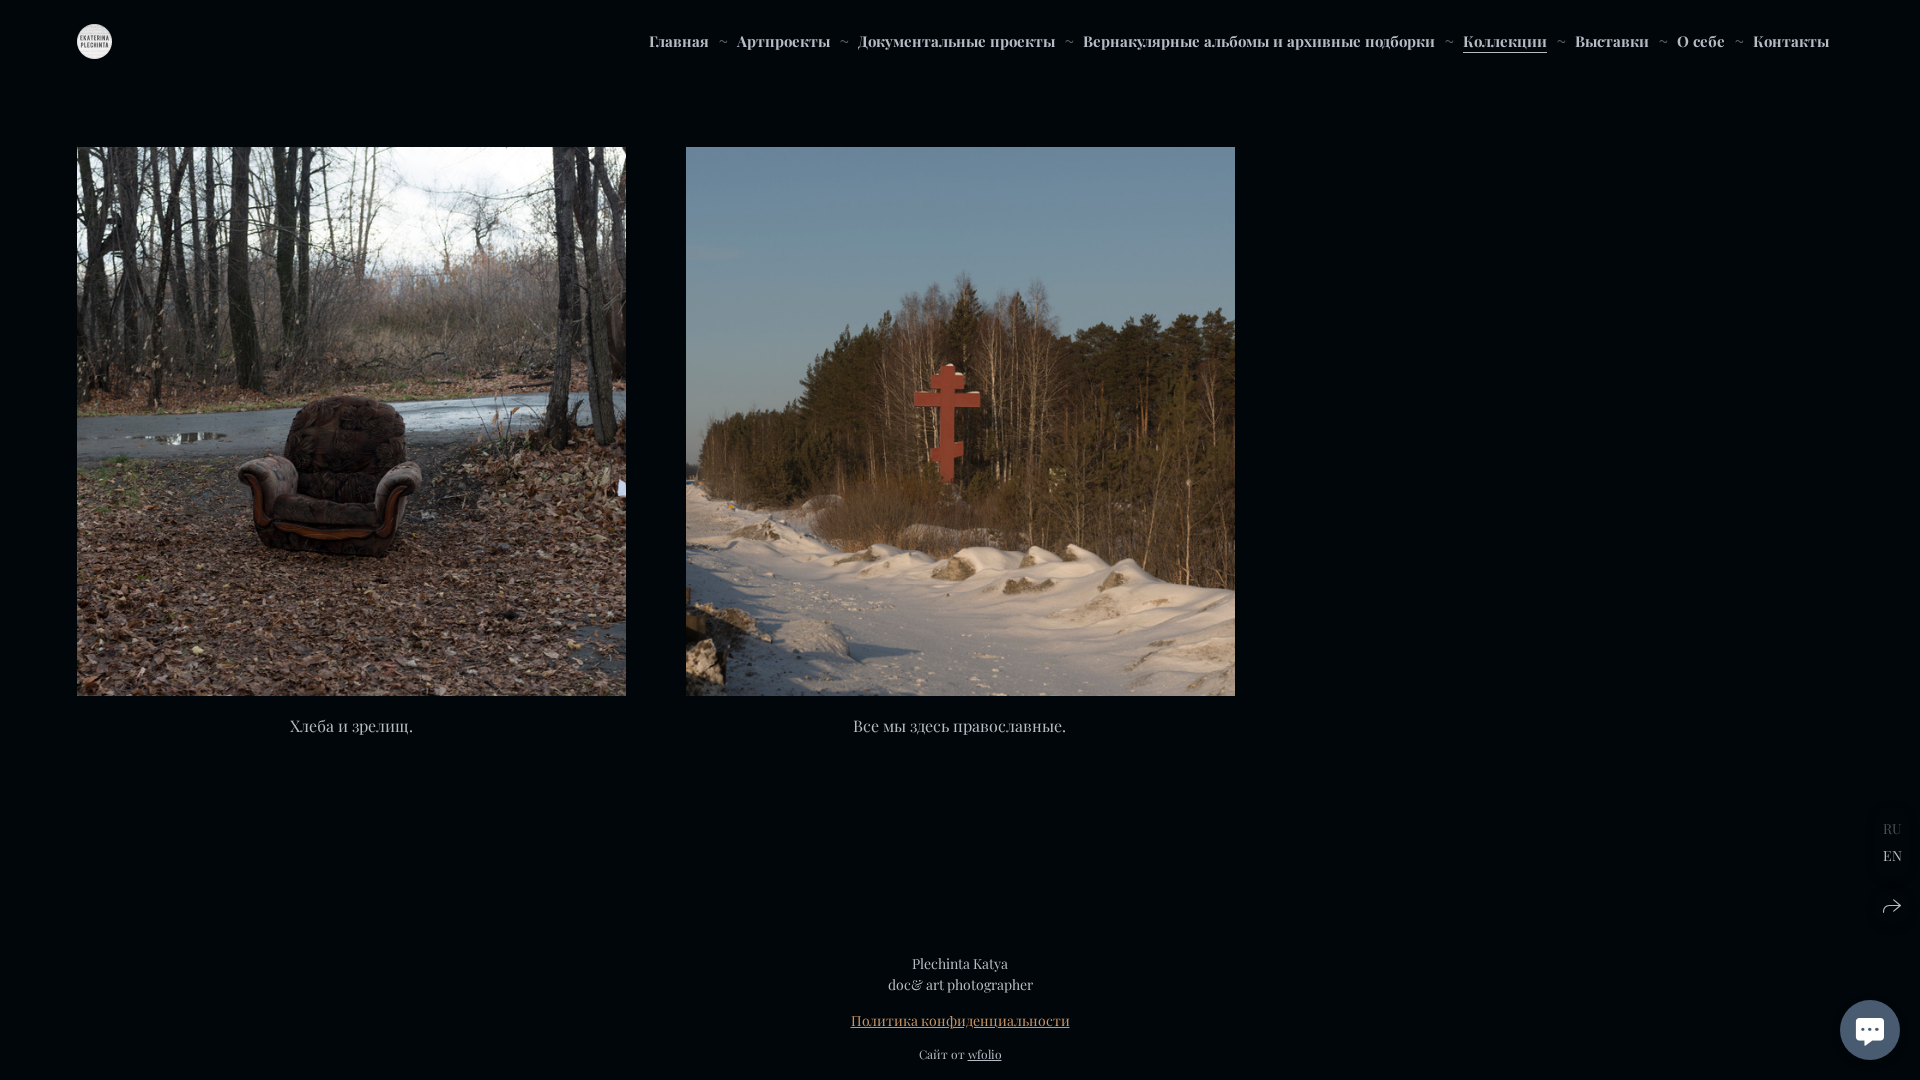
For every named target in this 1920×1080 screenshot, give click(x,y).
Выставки (1612, 41)
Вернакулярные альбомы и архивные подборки (1259, 41)
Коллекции (1505, 41)
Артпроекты (783, 41)
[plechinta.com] (94, 41)
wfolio (985, 1054)
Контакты (1791, 41)
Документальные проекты (956, 41)
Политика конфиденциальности (960, 1020)
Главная (679, 41)
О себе (1701, 41)
